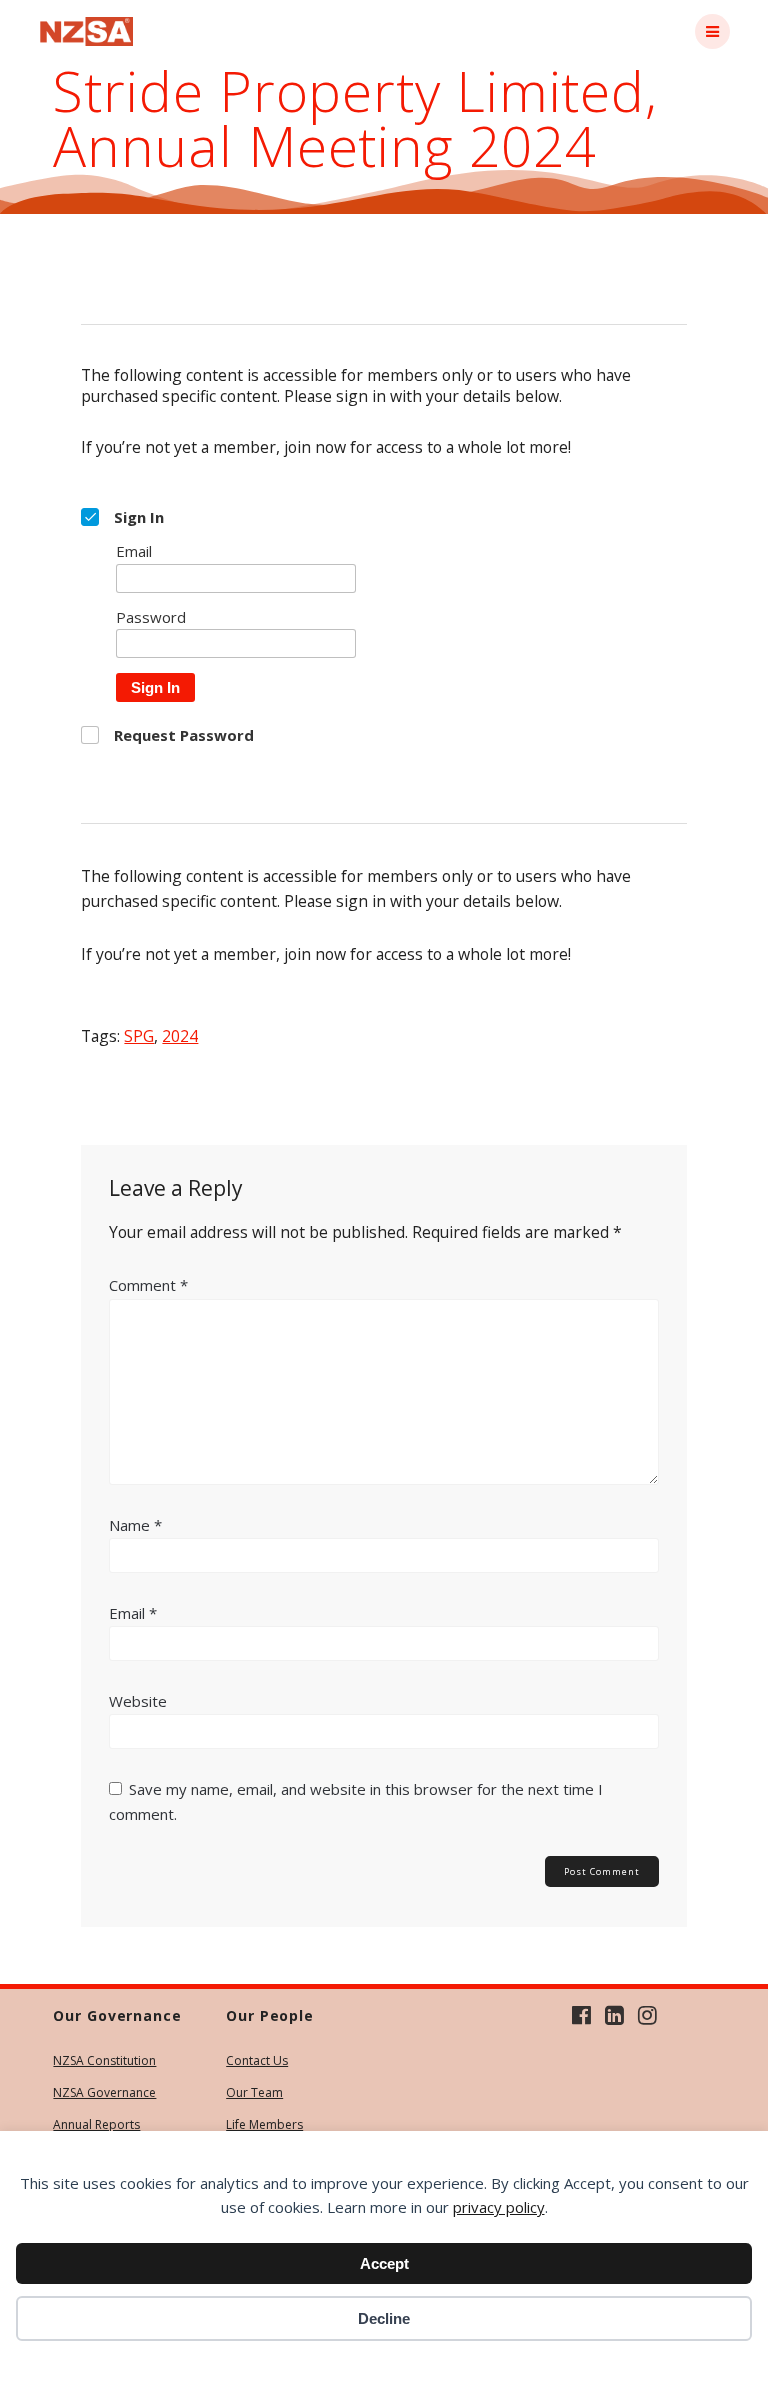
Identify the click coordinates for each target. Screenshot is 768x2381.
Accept (384, 2263)
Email (133, 1613)
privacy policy (499, 2207)
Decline (384, 2318)
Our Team (254, 2092)
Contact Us (257, 2060)
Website (138, 1701)
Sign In (155, 687)
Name (135, 1525)
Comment (148, 1285)
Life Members (264, 2124)
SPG (139, 1036)
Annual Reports (96, 2124)
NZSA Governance (104, 2092)
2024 (180, 1036)
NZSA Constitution (104, 2060)
